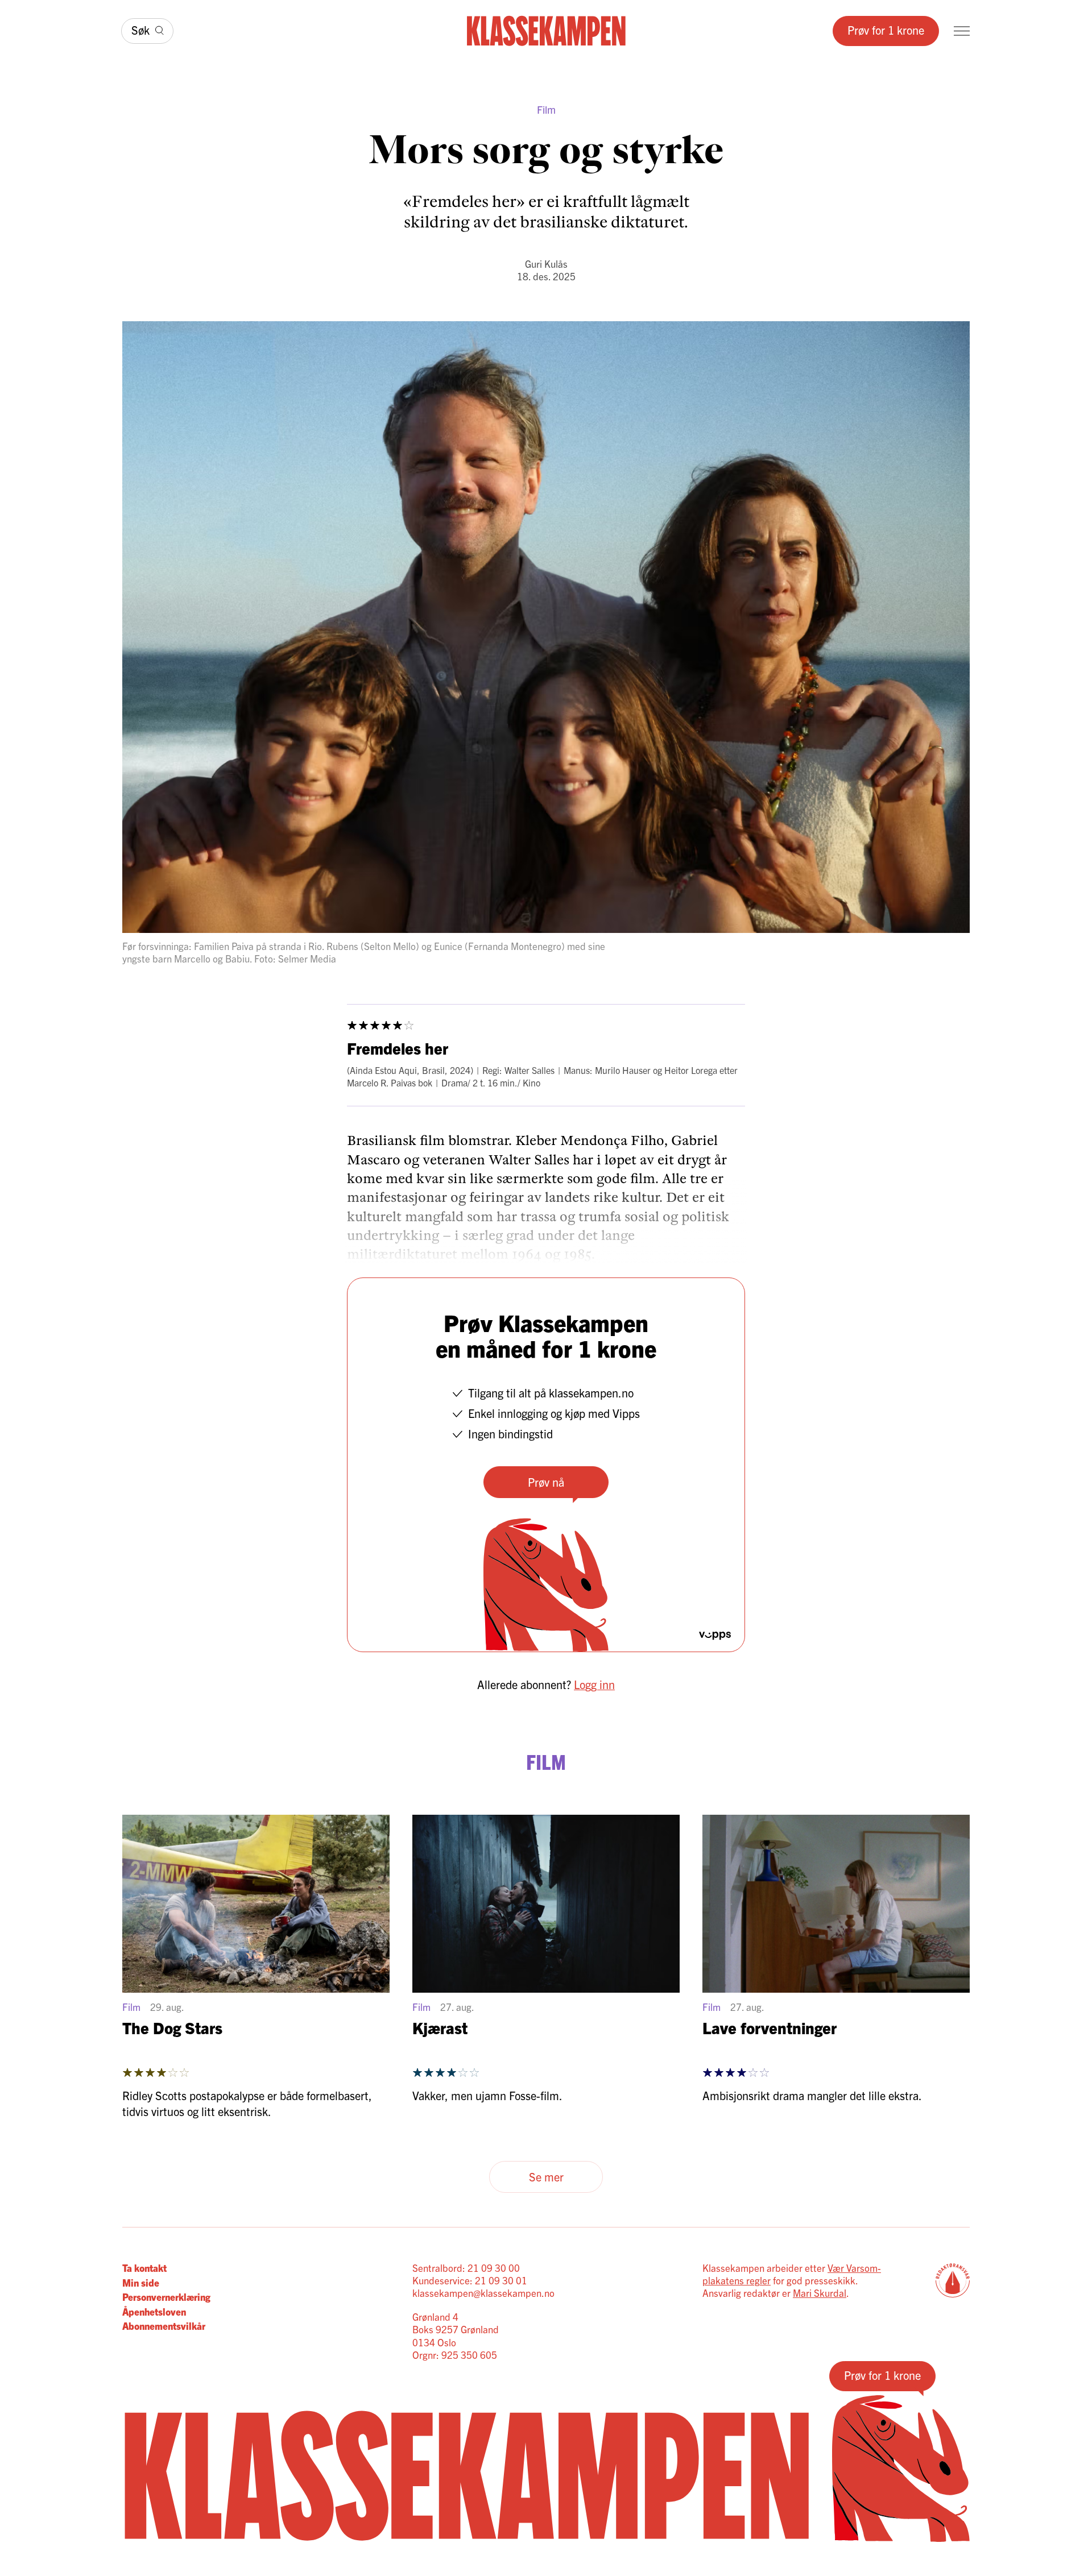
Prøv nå (546, 1482)
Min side (141, 2282)
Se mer (546, 2177)
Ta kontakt (144, 2268)
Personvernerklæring (166, 2297)
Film (546, 109)
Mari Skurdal (820, 2293)
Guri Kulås (546, 264)
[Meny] (962, 31)
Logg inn (594, 1684)
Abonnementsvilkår (164, 2326)
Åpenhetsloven (154, 2311)
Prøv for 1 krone (886, 30)
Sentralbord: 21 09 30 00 (466, 2268)
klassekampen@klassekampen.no (483, 2293)
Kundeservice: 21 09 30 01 (470, 2280)
